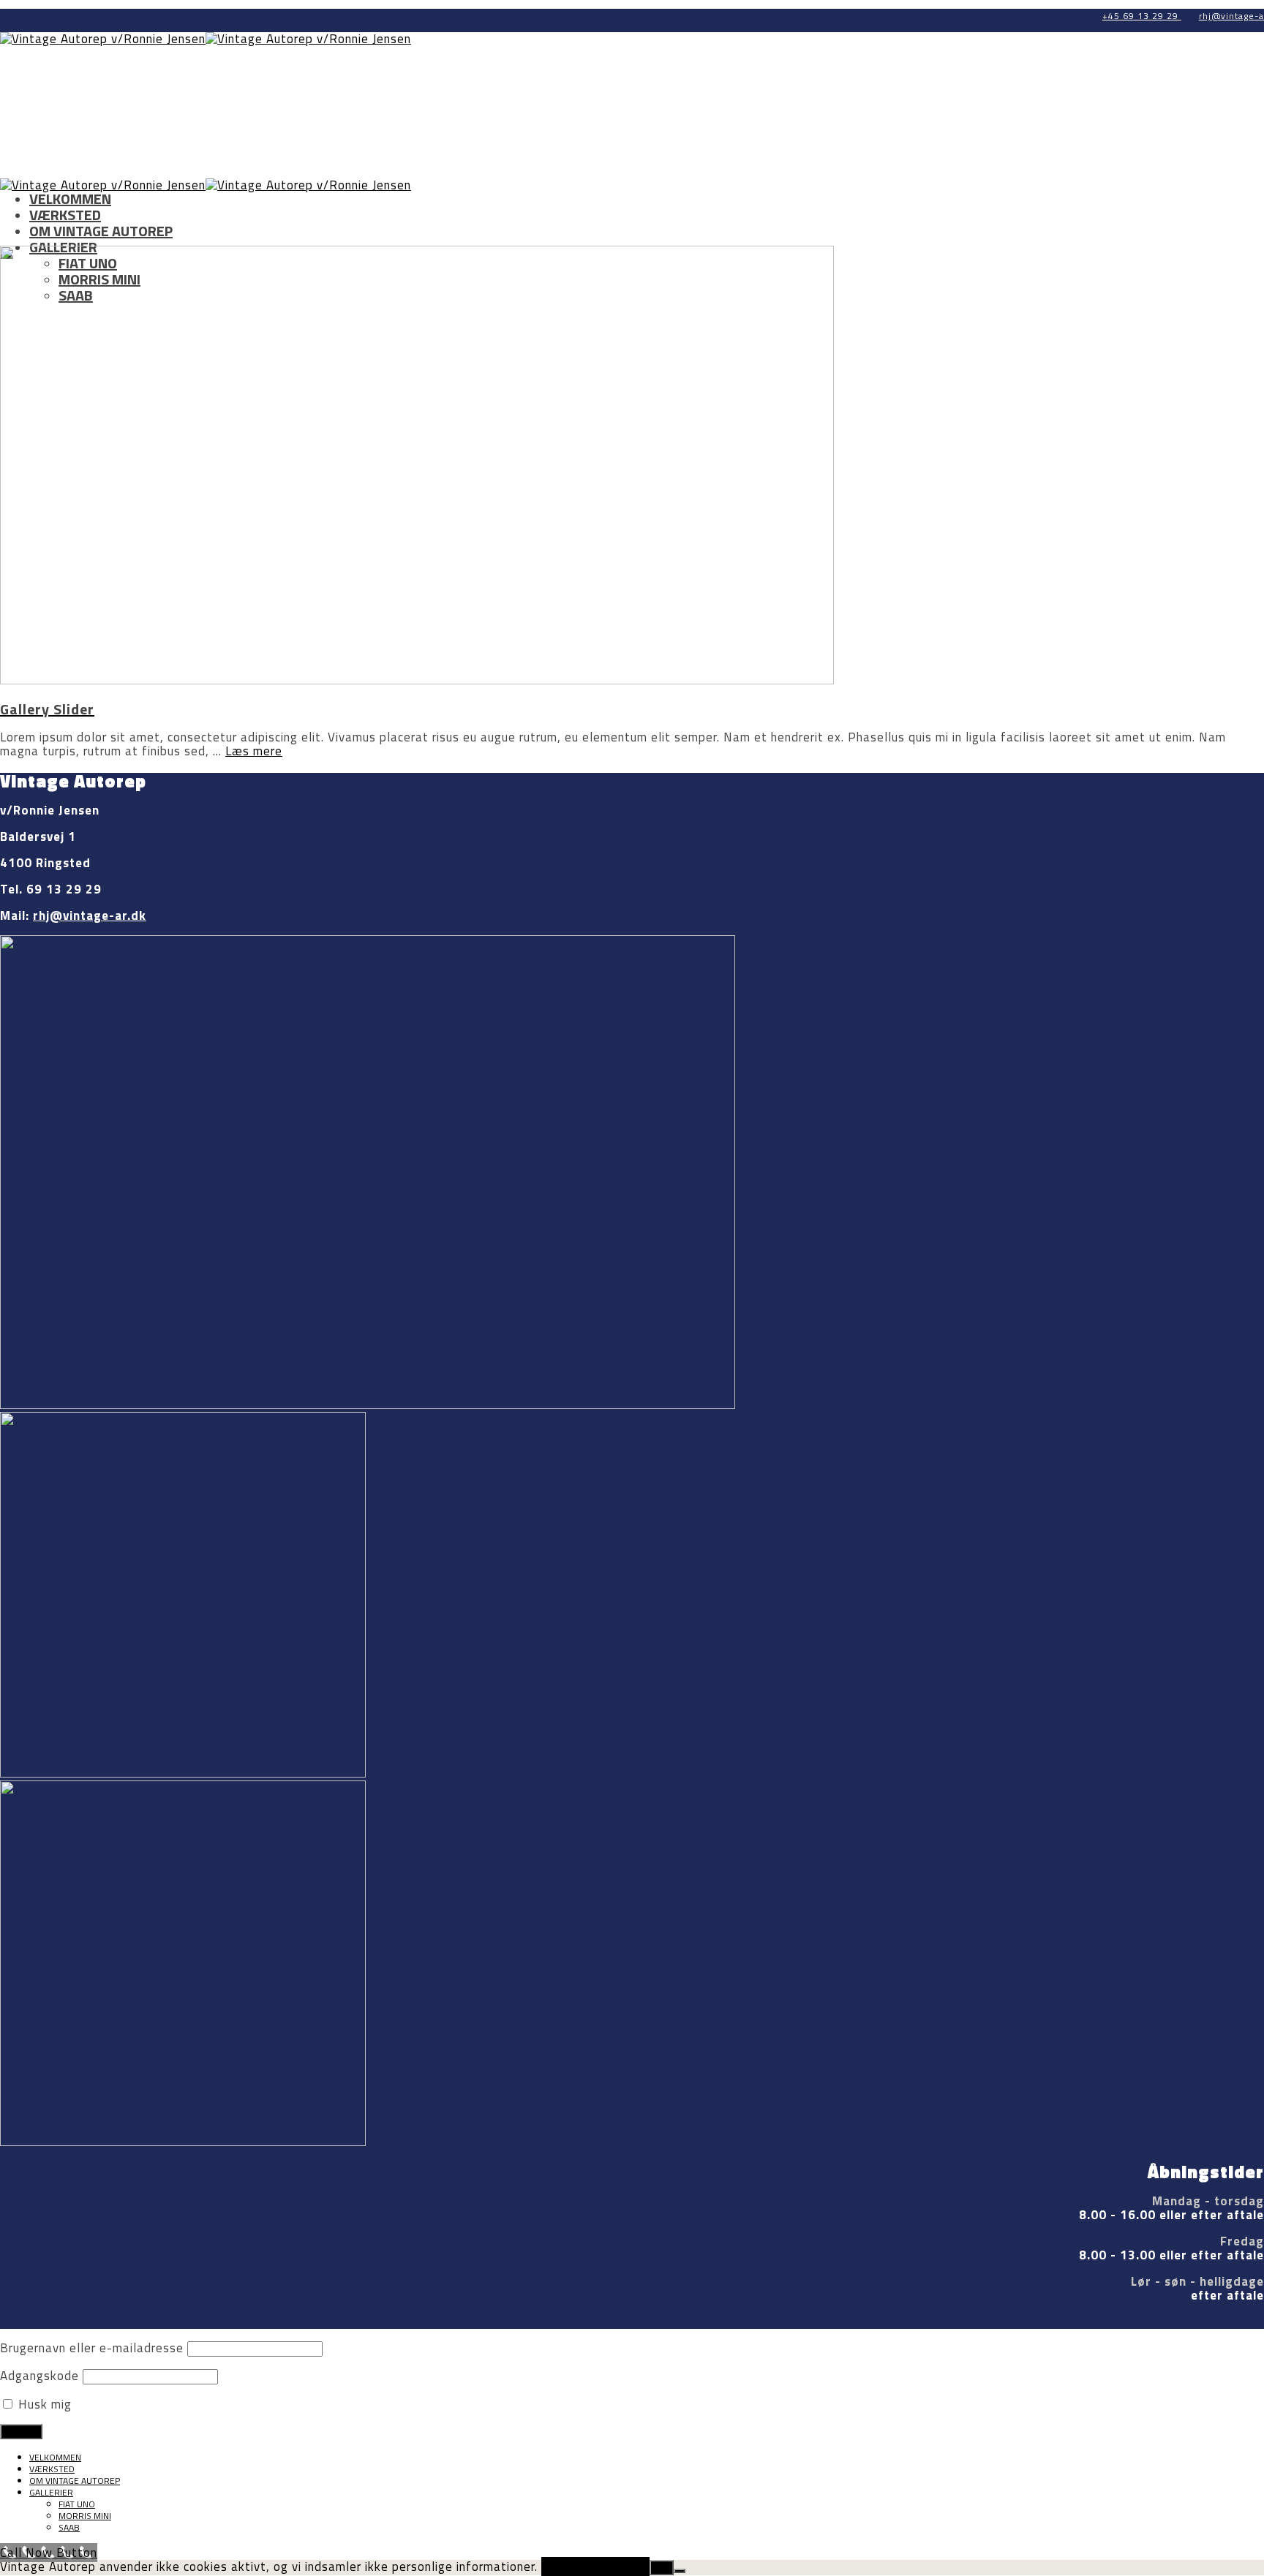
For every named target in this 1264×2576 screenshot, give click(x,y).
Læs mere (254, 751)
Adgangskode (39, 2376)
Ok (662, 2568)
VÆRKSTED (65, 215)
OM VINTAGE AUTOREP (101, 231)
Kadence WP (422, 2322)
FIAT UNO (77, 2504)
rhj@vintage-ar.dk (90, 915)
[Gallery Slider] (417, 680)
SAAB (69, 2527)
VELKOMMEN (70, 199)
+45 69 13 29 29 (1142, 16)
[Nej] (680, 2571)
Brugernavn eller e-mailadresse (92, 2348)
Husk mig (43, 2404)
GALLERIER (51, 2492)
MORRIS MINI (85, 2516)
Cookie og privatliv (595, 2566)
